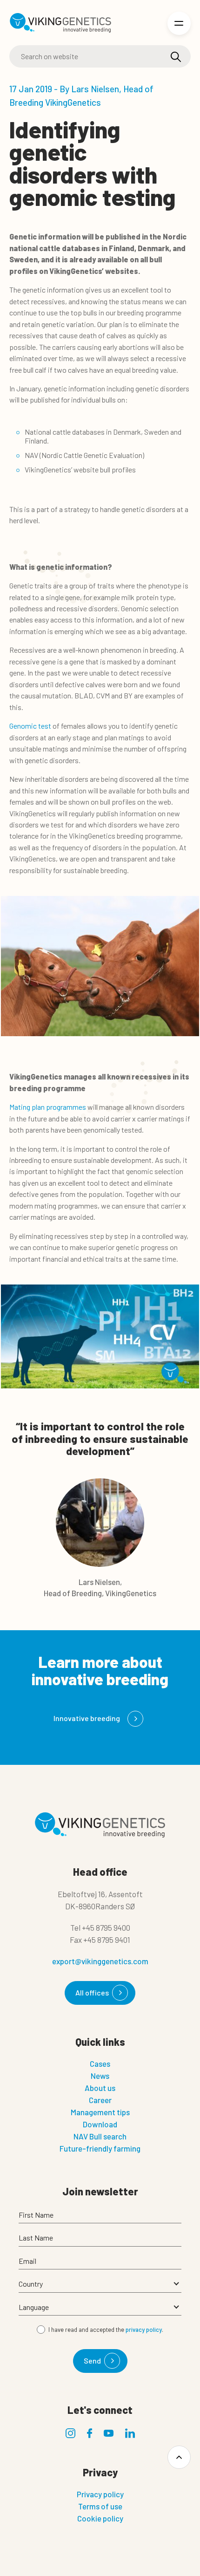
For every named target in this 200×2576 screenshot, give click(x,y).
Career (100, 2100)
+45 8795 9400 (106, 1927)
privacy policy (144, 2330)
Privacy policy (100, 2494)
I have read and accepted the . (106, 2330)
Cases (100, 2064)
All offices (92, 1992)
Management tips (100, 2112)
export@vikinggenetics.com (100, 1961)
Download (100, 2124)
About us (100, 2088)
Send (92, 2361)
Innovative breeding (87, 1718)
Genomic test (30, 726)
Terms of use (100, 2506)
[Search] (176, 57)
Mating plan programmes (48, 1107)
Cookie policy (100, 2518)
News (100, 2076)
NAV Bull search (100, 2136)
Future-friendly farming (100, 2148)
